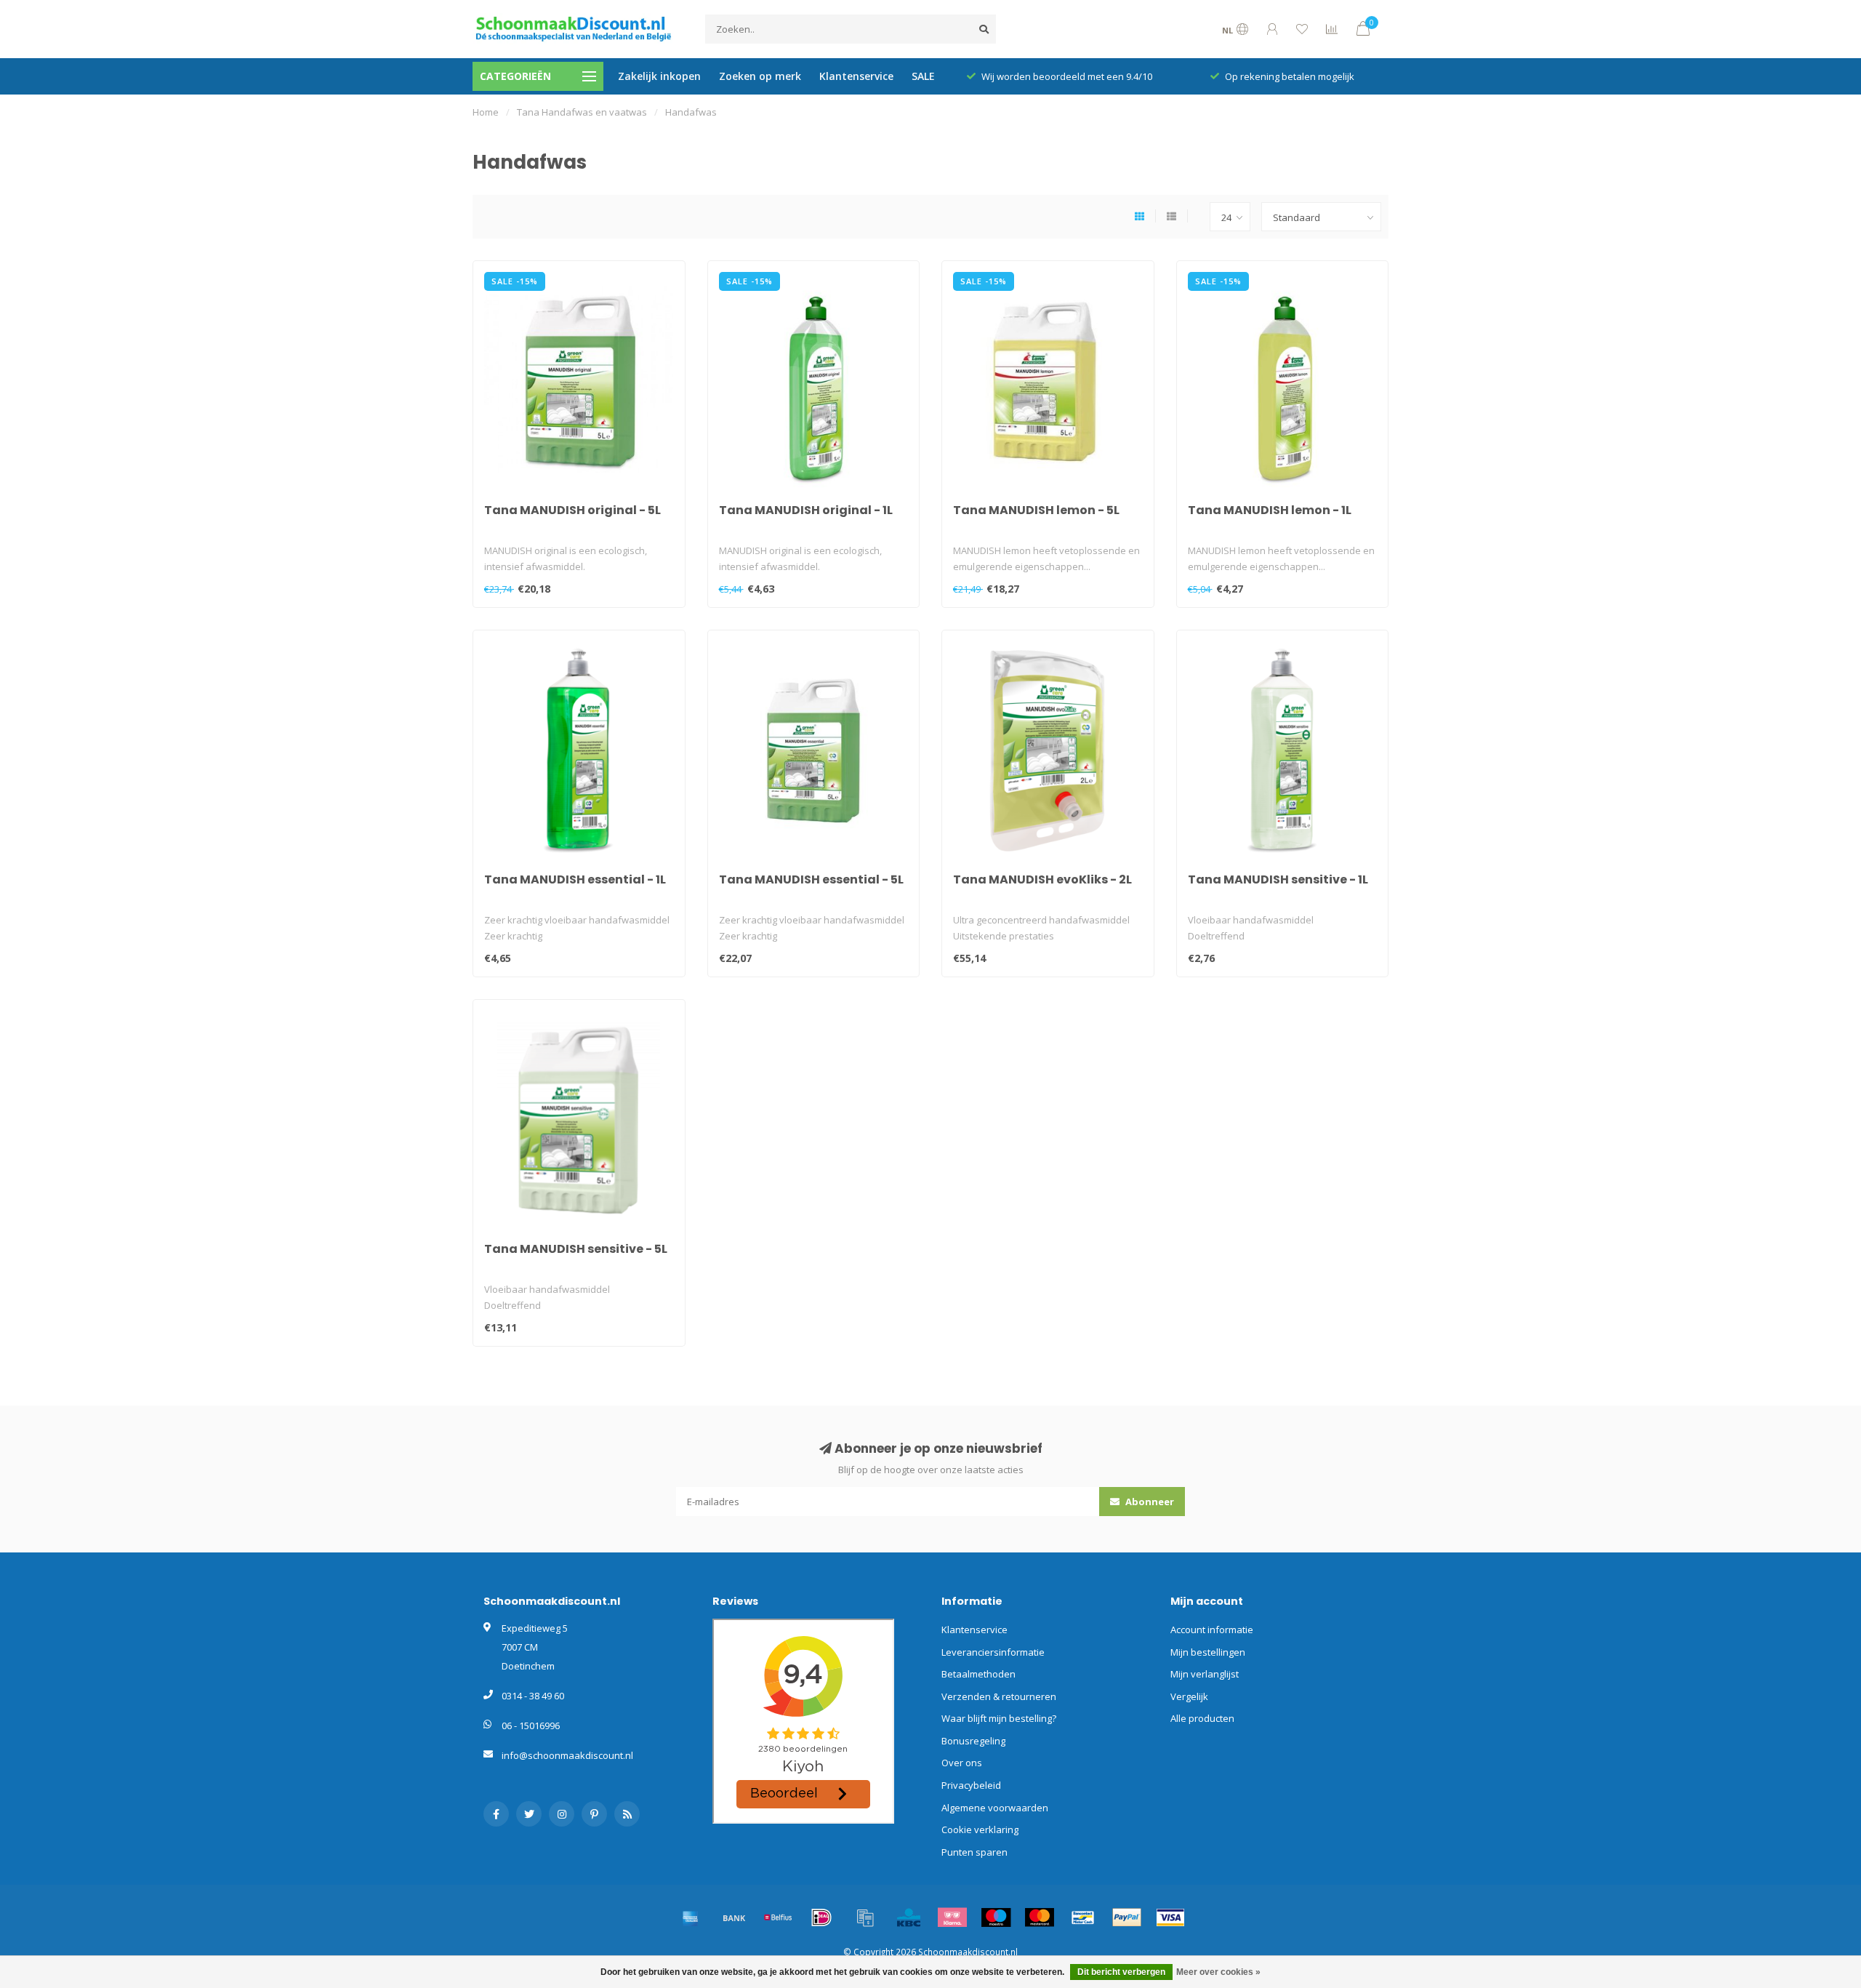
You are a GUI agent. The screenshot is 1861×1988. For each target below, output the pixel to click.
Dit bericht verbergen (1121, 1972)
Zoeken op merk (760, 76)
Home (486, 112)
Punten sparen (974, 1852)
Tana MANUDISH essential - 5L (811, 879)
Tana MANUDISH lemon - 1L (1270, 510)
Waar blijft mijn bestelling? (999, 1718)
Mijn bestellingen (1208, 1652)
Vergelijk (1189, 1696)
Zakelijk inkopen (659, 76)
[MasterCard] (1040, 1917)
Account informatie (1212, 1630)
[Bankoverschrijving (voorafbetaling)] (734, 1917)
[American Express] (691, 1917)
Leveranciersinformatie (993, 1652)
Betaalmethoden (978, 1674)
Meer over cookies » (1218, 1972)
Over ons (962, 1763)
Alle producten (1202, 1718)
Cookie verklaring (980, 1829)
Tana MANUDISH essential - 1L (575, 879)
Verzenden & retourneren (999, 1696)
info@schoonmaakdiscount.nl (567, 1755)
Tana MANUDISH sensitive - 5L (576, 1249)
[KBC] (909, 1917)
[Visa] (1170, 1917)
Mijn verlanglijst (1205, 1674)
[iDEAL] (821, 1917)
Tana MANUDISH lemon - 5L (1036, 510)
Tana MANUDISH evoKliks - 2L (1042, 879)
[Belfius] (778, 1917)
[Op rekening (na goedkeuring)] (865, 1917)
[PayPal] (1127, 1917)
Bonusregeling (973, 1741)
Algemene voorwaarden (995, 1808)
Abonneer (1149, 1502)
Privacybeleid (971, 1785)
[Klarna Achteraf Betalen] (952, 1917)
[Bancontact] (1083, 1917)
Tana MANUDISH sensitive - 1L (1278, 879)
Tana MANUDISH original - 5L (572, 510)
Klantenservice (856, 76)
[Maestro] (996, 1917)
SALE (923, 76)
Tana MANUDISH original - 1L (806, 510)
